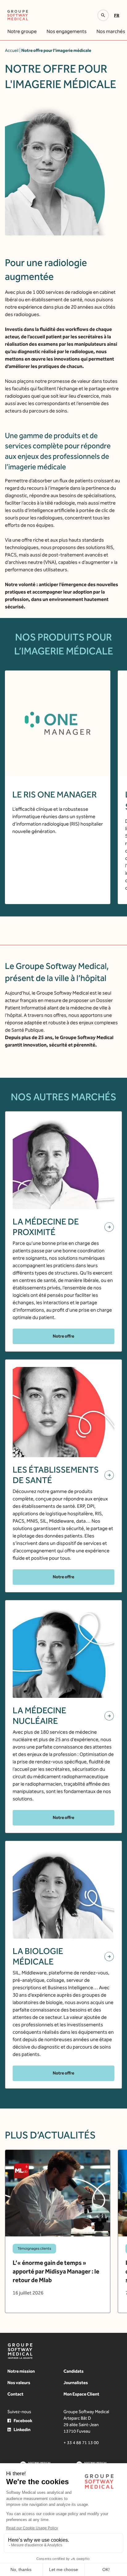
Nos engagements (67, 31)
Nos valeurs (19, 2383)
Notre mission (21, 2371)
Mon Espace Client (81, 2394)
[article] (58, 2231)
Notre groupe (22, 31)
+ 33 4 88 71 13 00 (81, 2443)
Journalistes (76, 2383)
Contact (15, 2394)
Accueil (12, 51)
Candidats (74, 2371)
